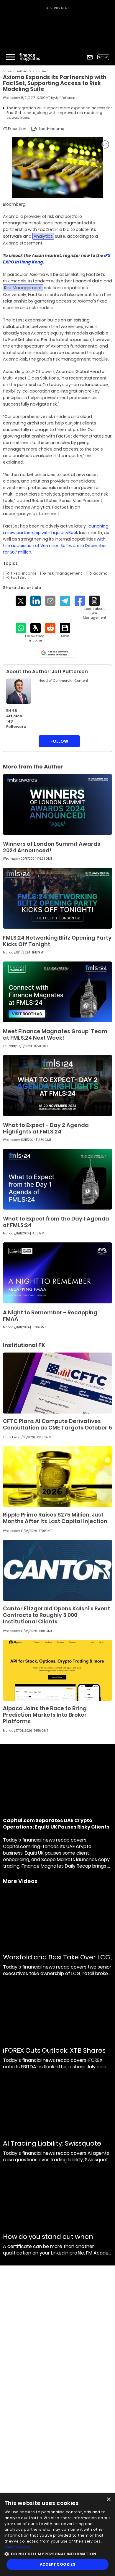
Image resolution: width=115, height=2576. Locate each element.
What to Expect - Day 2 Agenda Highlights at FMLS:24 (46, 1128)
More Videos (20, 1881)
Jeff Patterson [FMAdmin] (65, 98)
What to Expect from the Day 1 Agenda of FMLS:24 (56, 1222)
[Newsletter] (90, 57)
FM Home (7, 71)
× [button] (108, 2499)
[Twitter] (21, 601)
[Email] (50, 601)
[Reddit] (50, 628)
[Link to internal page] (19, 691)
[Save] (65, 631)
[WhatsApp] (21, 628)
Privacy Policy (17, 2547)
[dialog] (57, 2535)
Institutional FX (24, 71)
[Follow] (36, 633)
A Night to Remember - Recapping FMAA (50, 1316)
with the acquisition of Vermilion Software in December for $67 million (55, 546)
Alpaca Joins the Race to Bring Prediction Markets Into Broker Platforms (45, 1715)
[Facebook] (80, 601)
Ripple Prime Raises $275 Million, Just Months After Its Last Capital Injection (55, 1518)
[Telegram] (65, 601)
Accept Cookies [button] (58, 2564)
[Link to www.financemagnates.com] (57, 805)
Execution (41, 71)
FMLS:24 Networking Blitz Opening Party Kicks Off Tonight (57, 941)
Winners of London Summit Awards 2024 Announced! (52, 847)
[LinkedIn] (36, 601)
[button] (57, 2553)
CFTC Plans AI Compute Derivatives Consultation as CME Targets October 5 (57, 1424)
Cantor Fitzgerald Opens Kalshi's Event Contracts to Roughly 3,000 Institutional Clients (56, 1615)
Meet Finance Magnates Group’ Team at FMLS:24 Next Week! (55, 1034)
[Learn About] (95, 608)
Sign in (103, 57)
